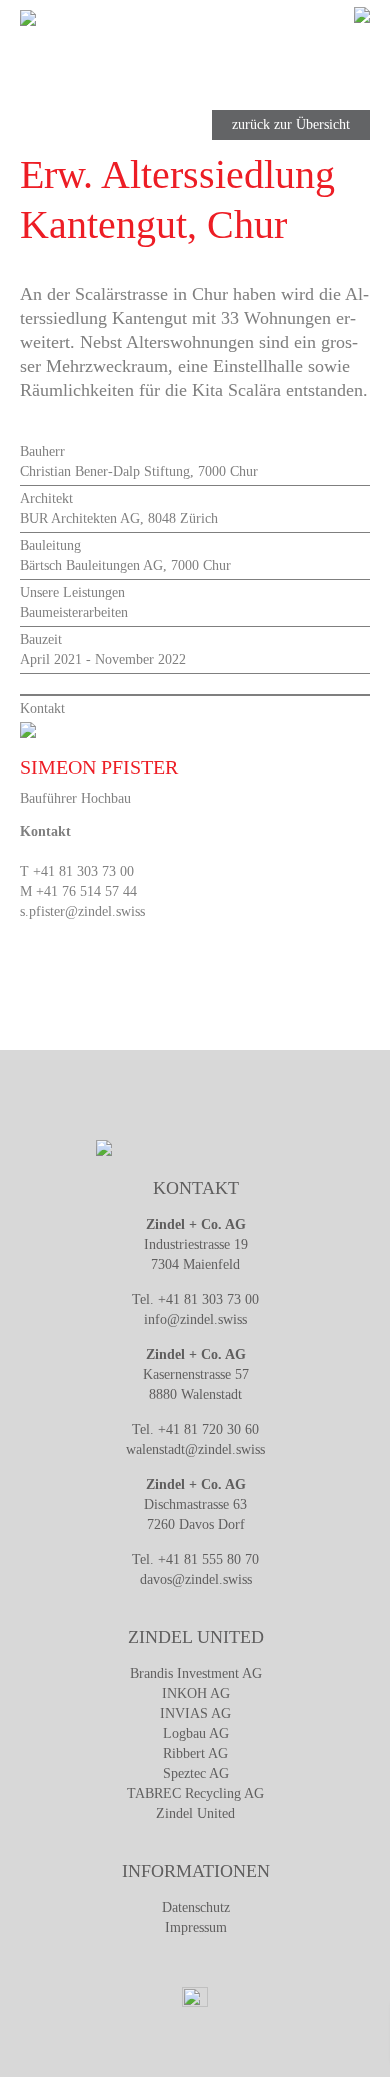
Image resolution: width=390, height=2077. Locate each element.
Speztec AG (196, 1773)
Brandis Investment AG (196, 1673)
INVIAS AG (195, 1713)
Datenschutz (196, 1907)
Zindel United (195, 1813)
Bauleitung (50, 545)
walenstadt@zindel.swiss (195, 1449)
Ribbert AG (195, 1753)
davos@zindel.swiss (196, 1579)
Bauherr (42, 451)
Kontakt (42, 708)
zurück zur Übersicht (291, 124)
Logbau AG (196, 1733)
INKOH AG (196, 1693)
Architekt (46, 498)
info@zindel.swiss (195, 1319)
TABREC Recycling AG (195, 1793)
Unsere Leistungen (72, 592)
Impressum (196, 1927)
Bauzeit (41, 639)
